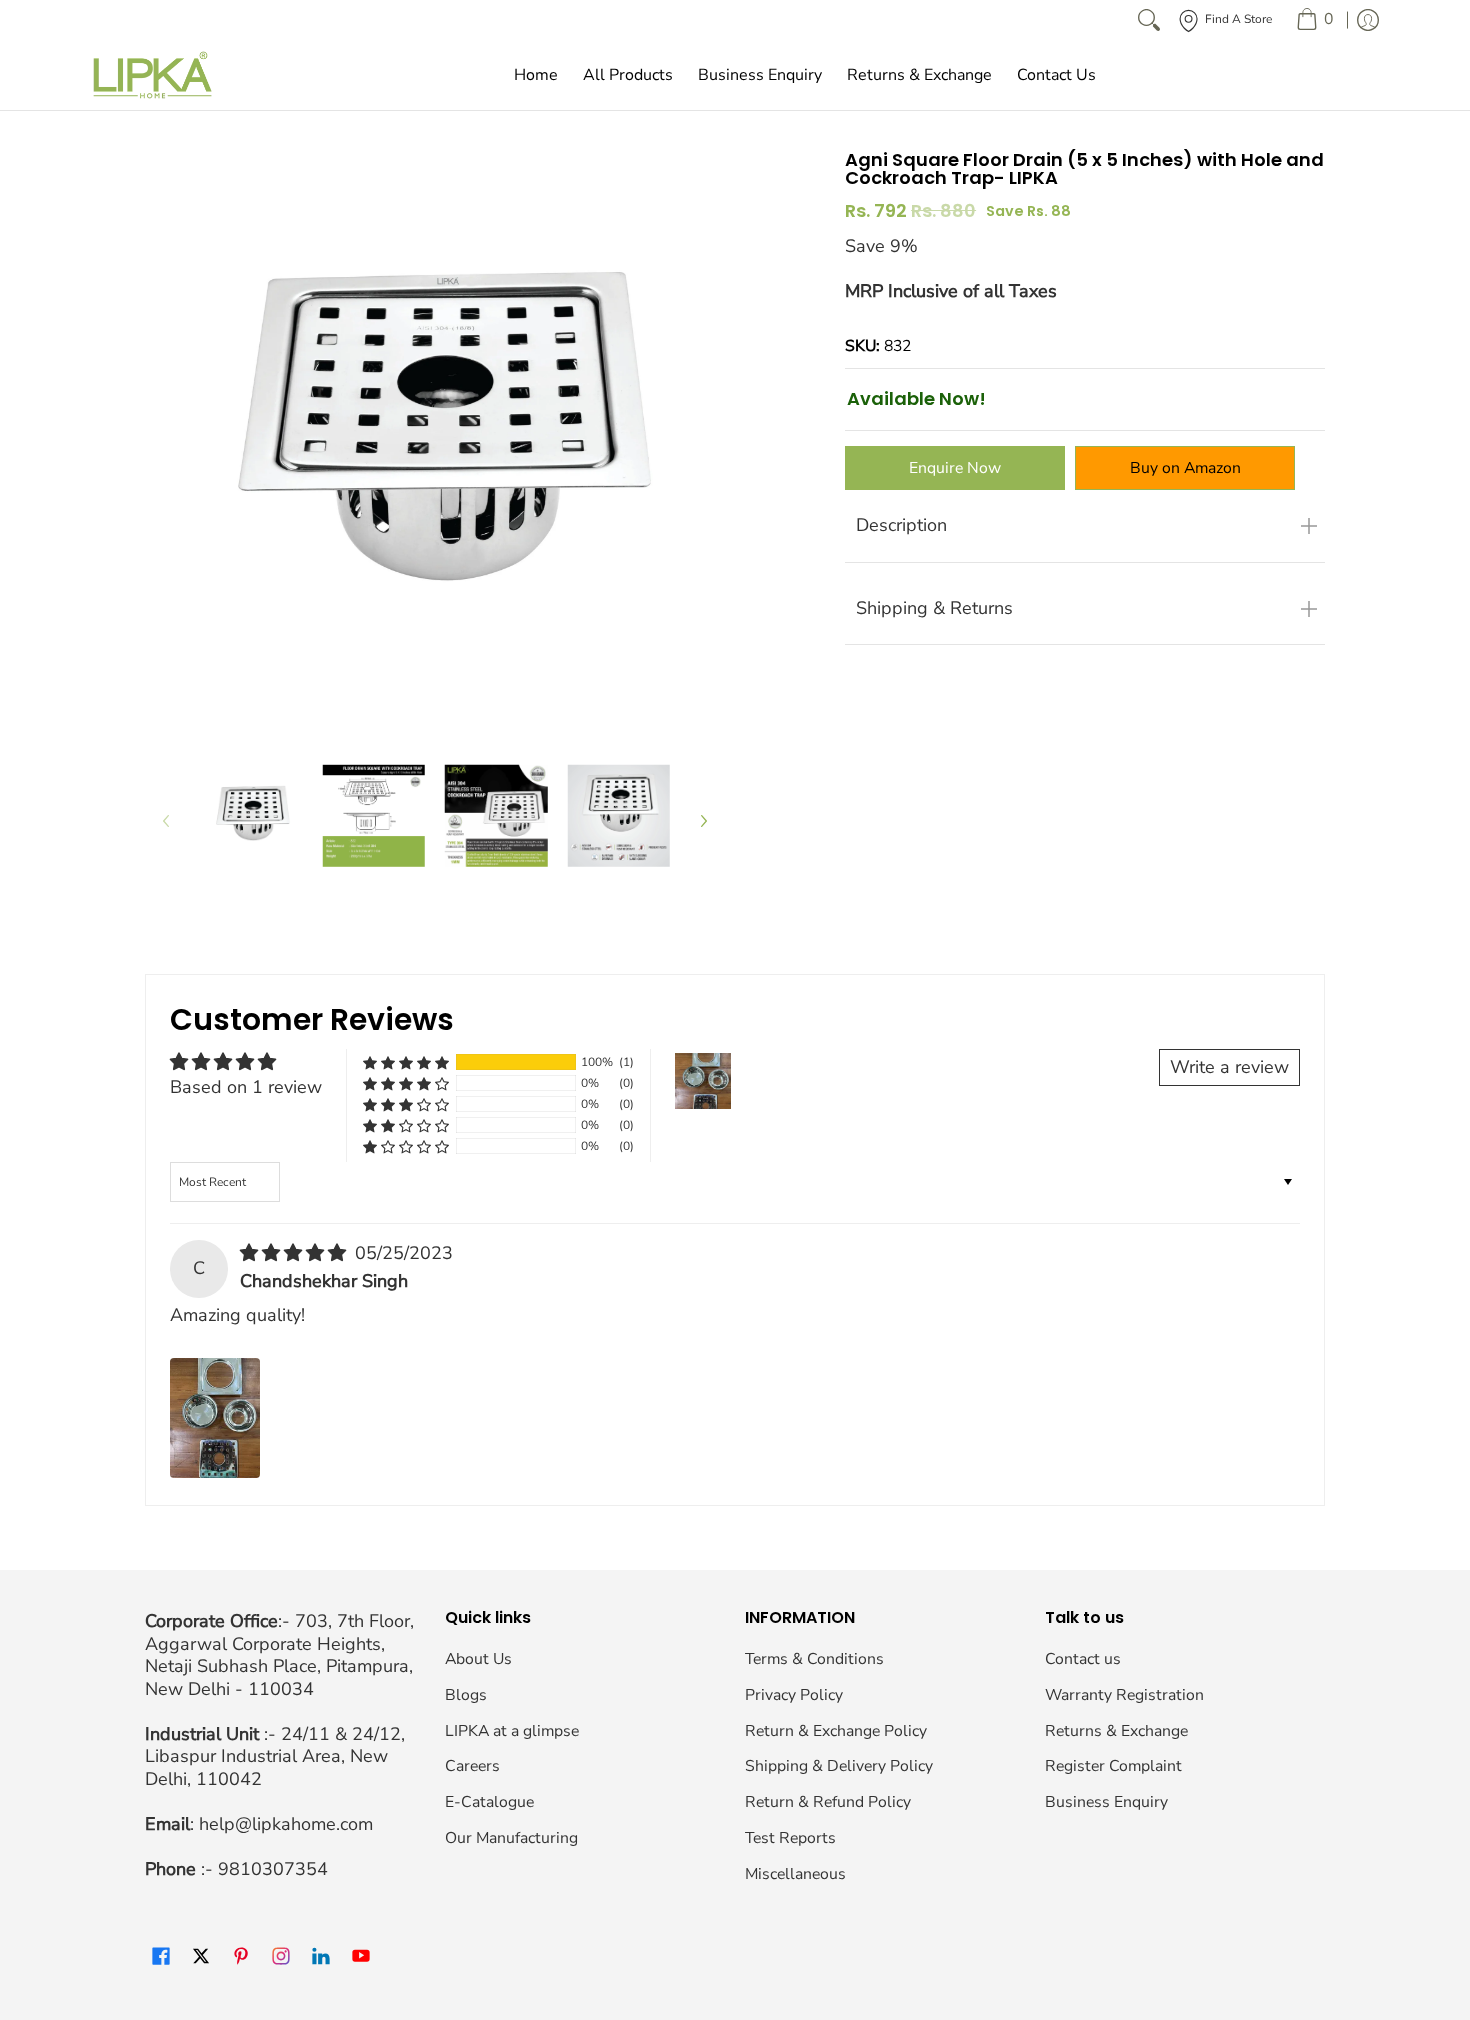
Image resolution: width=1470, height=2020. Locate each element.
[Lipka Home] (153, 75)
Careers (472, 1766)
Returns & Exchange (1116, 1731)
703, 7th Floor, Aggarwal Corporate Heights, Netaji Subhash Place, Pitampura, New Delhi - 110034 (279, 1655)
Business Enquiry (1106, 1802)
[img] (295, 1253)
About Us (478, 1659)
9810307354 (273, 1869)
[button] (406, 1062)
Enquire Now (955, 468)
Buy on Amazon (1185, 468)
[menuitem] (1314, 20)
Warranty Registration (1124, 1695)
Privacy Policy (794, 1695)
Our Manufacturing (511, 1838)
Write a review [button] (1229, 1067)
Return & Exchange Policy (836, 1731)
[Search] (1149, 20)
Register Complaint (1113, 1766)
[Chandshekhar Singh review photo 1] (215, 1418)
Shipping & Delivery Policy (839, 1766)
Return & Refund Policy (828, 1802)
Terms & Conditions (814, 1659)
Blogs (466, 1695)
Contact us (1083, 1659)
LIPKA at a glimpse (512, 1731)
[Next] (703, 820)
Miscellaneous (795, 1874)
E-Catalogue (489, 1802)
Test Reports (790, 1838)
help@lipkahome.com (286, 1824)
